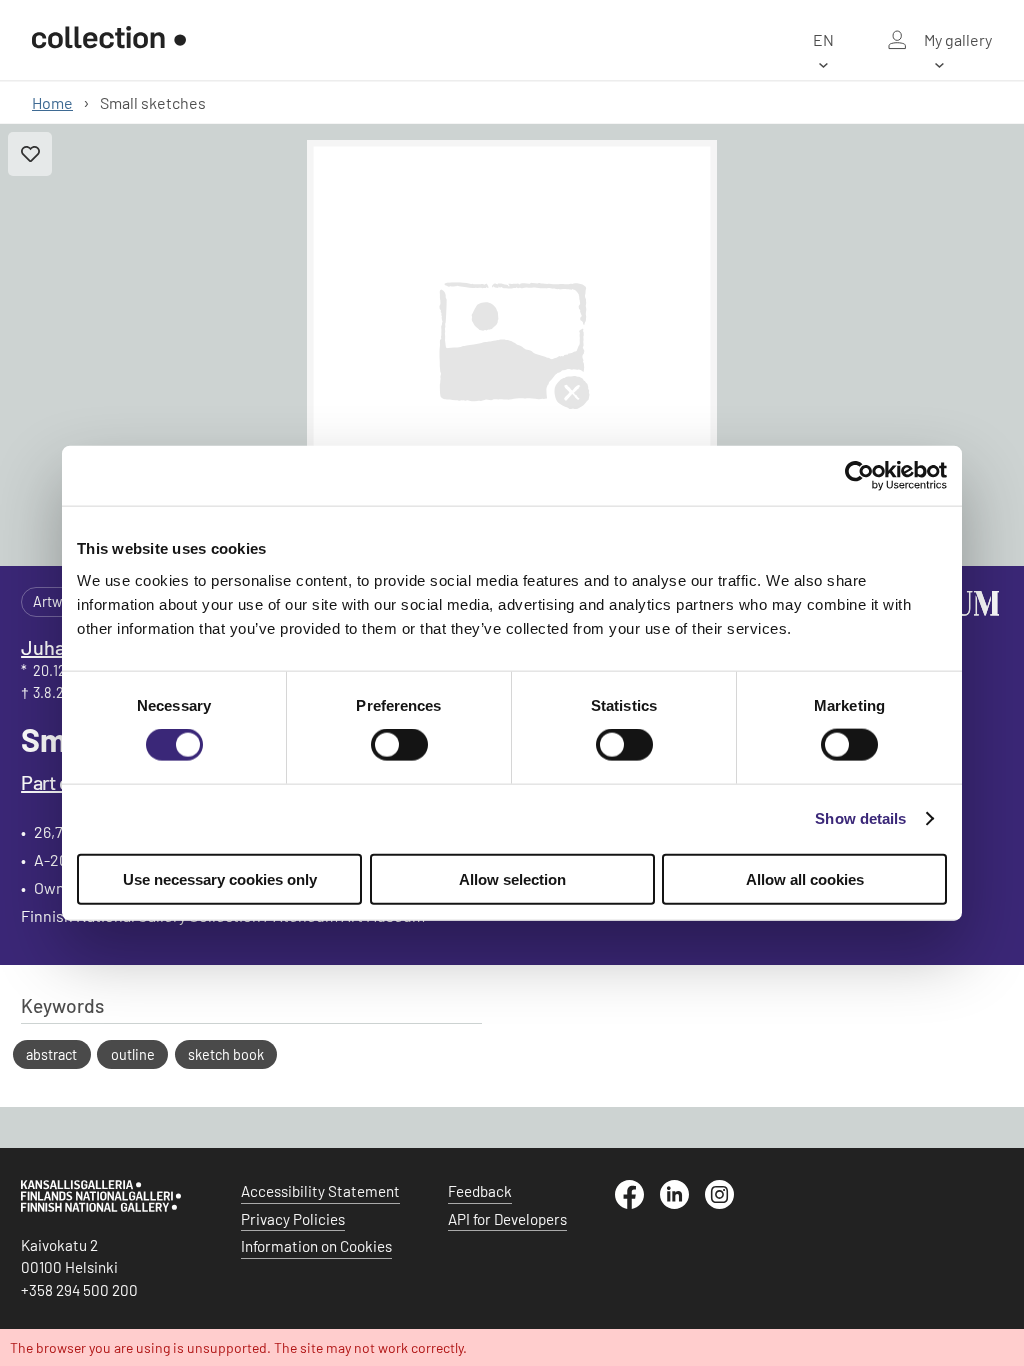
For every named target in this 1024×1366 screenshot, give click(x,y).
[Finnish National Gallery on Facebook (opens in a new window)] (637, 1203)
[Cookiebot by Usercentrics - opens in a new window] (859, 476)
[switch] (399, 745)
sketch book (226, 1054)
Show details (860, 818)
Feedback (480, 1191)
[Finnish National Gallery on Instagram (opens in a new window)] (727, 1203)
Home (52, 102)
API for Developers (507, 1219)
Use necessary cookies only (220, 878)
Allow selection (512, 878)
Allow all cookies (805, 878)
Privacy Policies (293, 1219)
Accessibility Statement (320, 1191)
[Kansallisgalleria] (101, 1207)
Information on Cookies (316, 1246)
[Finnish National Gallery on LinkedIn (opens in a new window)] (682, 1203)
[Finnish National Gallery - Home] (109, 40)
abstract (51, 1054)
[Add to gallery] (30, 154)
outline (133, 1054)
